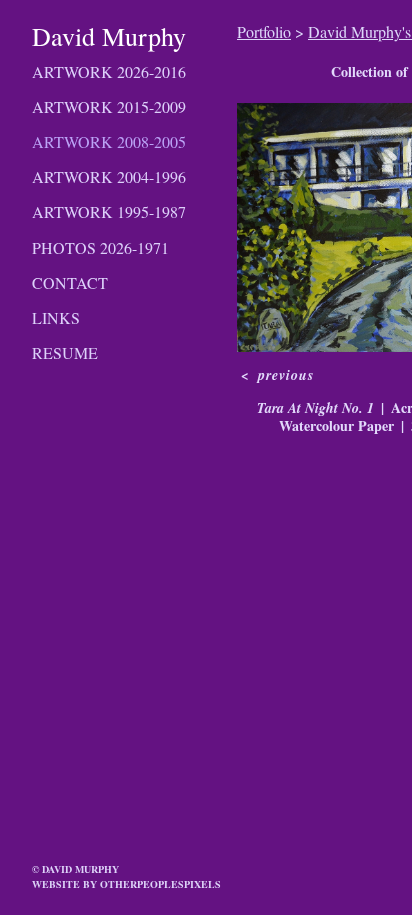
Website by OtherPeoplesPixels (126, 884)
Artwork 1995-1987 (109, 211)
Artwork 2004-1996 (109, 176)
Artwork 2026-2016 (109, 71)
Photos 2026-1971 (100, 247)
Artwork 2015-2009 (109, 106)
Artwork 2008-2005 (109, 141)
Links (56, 317)
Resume (65, 352)
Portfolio (264, 31)
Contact (70, 282)
